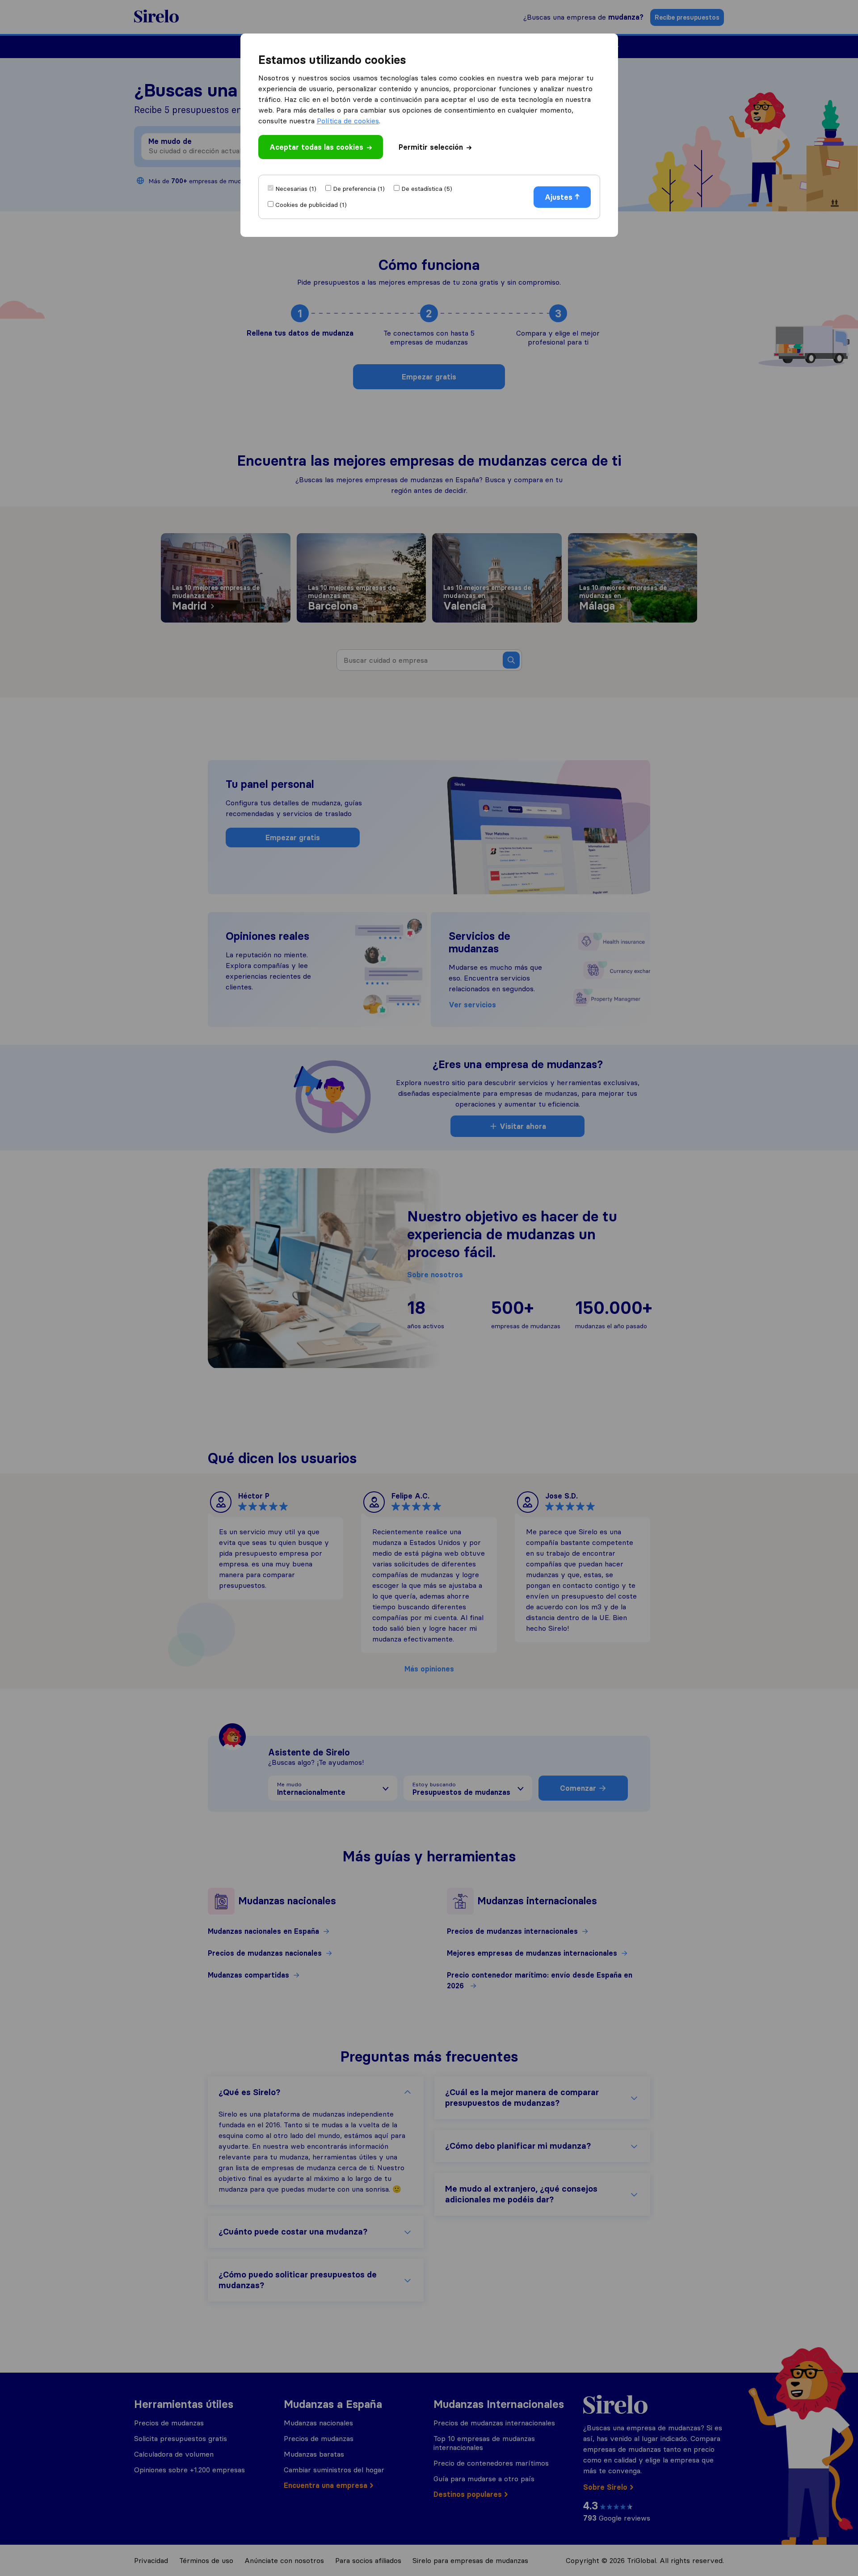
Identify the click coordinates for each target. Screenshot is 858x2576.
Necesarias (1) (296, 189)
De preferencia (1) (359, 189)
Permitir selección (431, 147)
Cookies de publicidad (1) (311, 205)
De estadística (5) (427, 189)
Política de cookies (348, 121)
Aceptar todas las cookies (316, 147)
